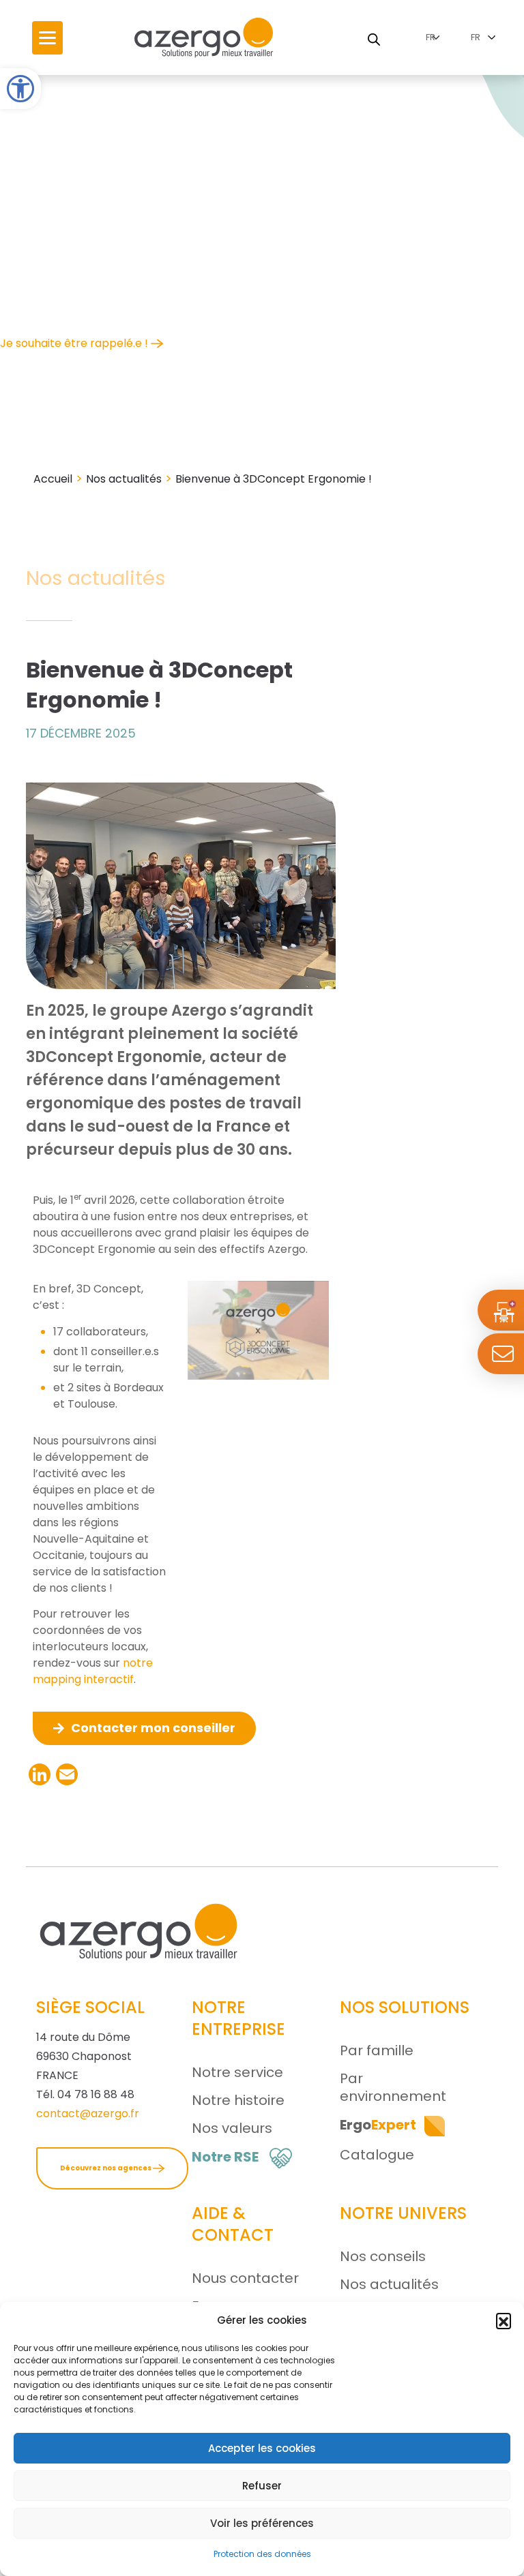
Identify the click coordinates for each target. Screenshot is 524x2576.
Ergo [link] (378, 2125)
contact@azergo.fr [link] (88, 2113)
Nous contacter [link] (245, 2278)
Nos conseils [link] (383, 2256)
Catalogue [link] (377, 2155)
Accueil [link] (53, 479)
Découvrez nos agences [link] (106, 2168)
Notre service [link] (237, 2072)
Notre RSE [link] (225, 2157)
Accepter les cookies (262, 2448)
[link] (20, 89)
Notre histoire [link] (238, 2100)
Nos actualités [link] (124, 479)
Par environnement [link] (393, 2087)
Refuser (262, 2486)
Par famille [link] (377, 2050)
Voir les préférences (262, 2523)
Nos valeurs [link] (232, 2128)
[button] (504, 2320)
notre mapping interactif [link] (93, 1671)
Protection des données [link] (262, 2554)
